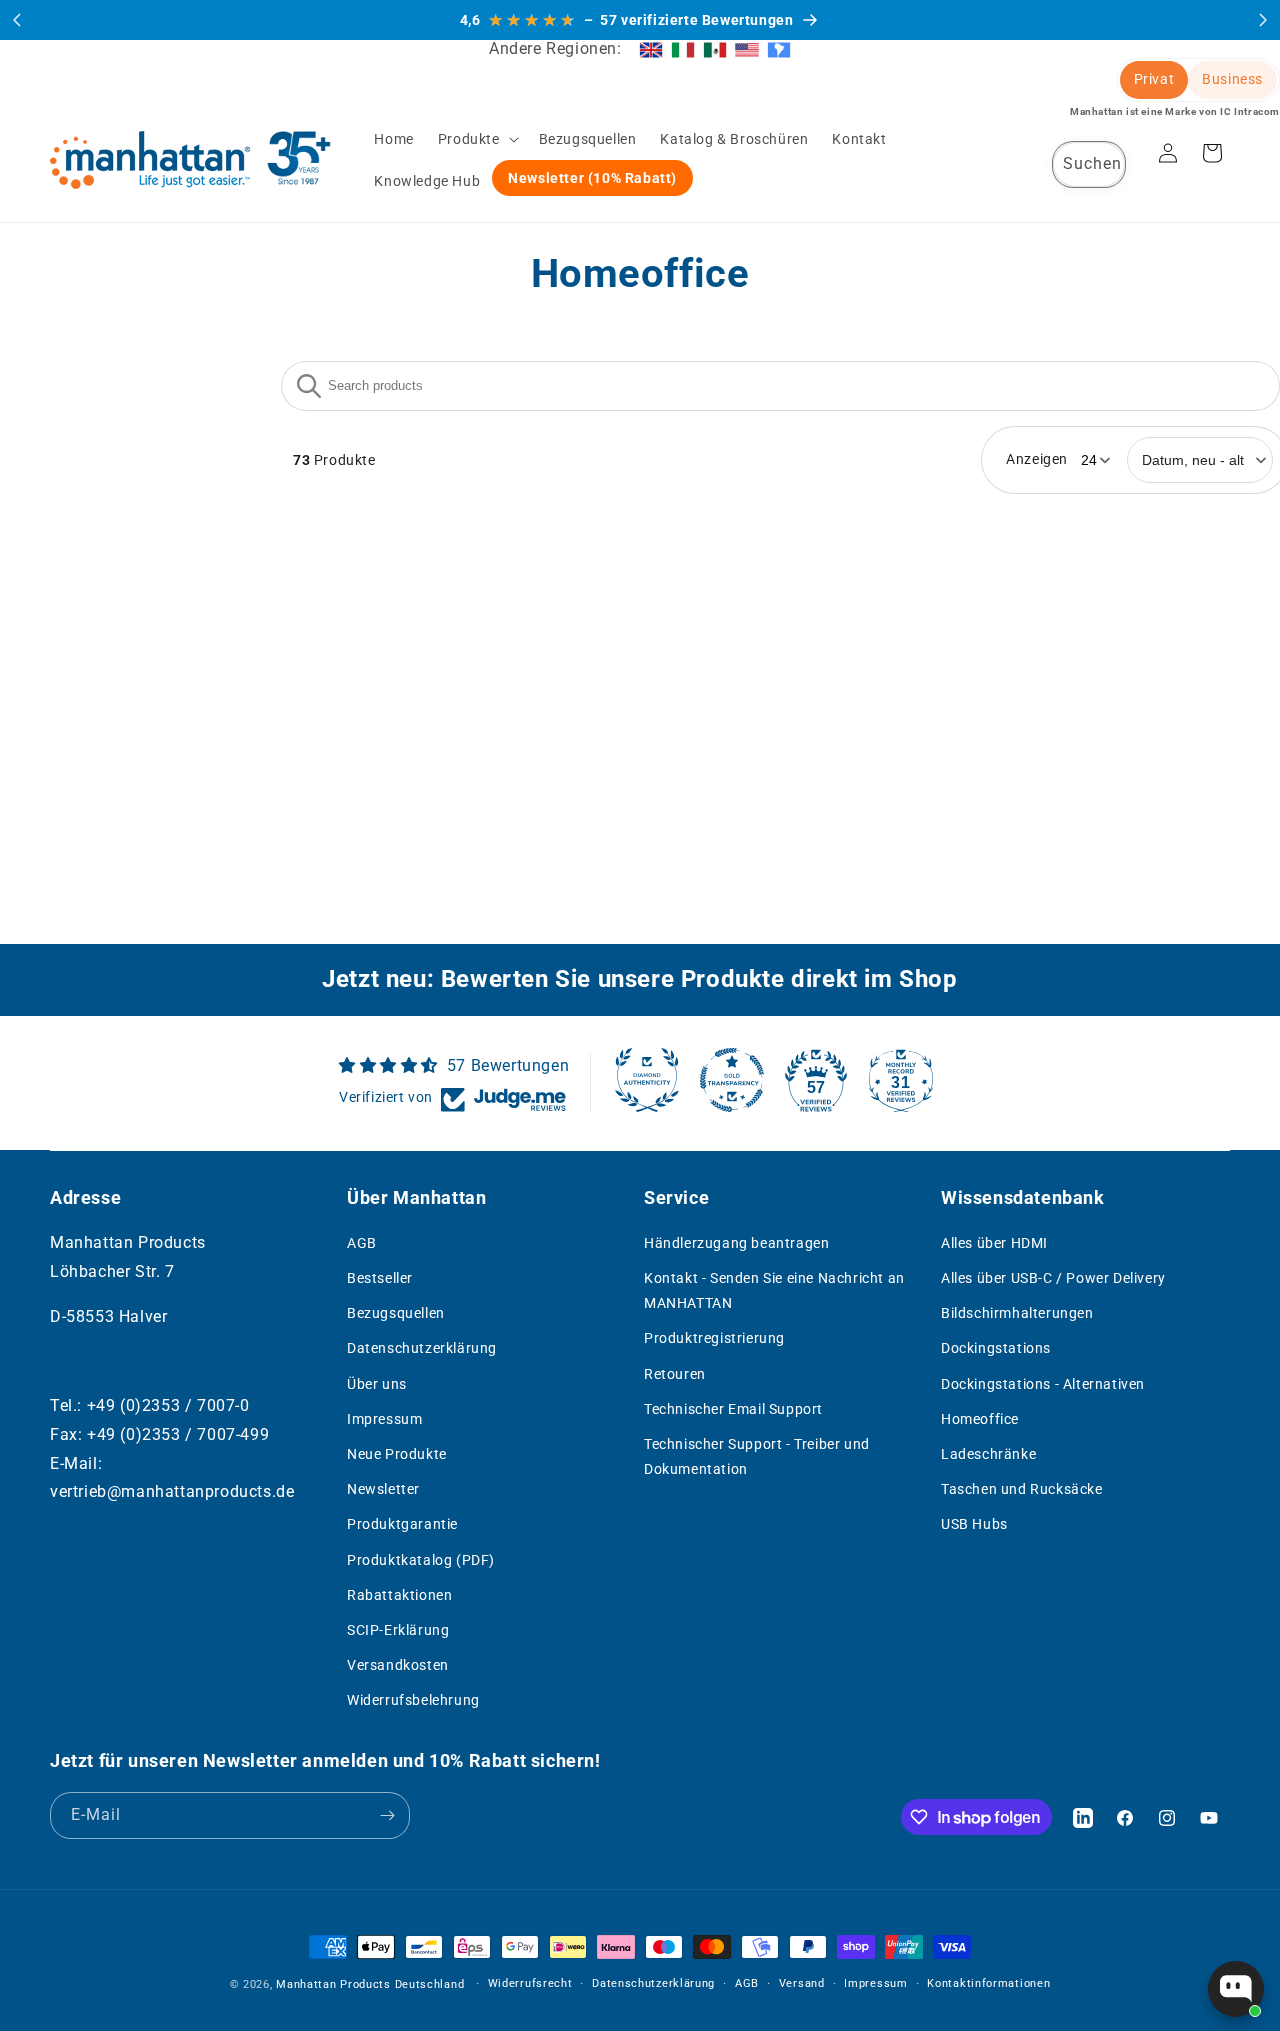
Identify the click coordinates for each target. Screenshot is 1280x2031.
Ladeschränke (988, 1454)
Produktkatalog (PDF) (421, 1560)
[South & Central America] (779, 49)
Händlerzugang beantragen (736, 1243)
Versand (802, 1983)
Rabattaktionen (399, 1595)
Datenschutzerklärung (422, 1349)
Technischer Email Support (733, 1409)
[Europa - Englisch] (651, 49)
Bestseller (380, 1278)
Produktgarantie (402, 1525)
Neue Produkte (397, 1454)
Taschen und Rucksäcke (1022, 1490)
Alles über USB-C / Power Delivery (1053, 1278)
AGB (362, 1243)
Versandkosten (398, 1666)
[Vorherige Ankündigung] (17, 20)
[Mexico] (715, 49)
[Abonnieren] (387, 1815)
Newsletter (383, 1490)
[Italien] (683, 49)
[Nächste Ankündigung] (1263, 20)
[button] (476, 139)
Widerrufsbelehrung (413, 1701)
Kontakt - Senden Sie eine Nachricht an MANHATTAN (774, 1290)
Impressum (384, 1419)
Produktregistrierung (714, 1339)
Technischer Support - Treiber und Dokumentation (757, 1456)
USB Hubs (974, 1525)
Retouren (675, 1374)
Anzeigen (1037, 459)
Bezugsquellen (396, 1314)
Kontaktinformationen (988, 1983)
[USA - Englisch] (747, 49)
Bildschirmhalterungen (1017, 1314)
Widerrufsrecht (530, 1983)
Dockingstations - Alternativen (1043, 1384)
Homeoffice (980, 1419)
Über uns (377, 1384)
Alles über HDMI (994, 1243)
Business (1232, 79)
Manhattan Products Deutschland (370, 1984)
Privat (1154, 79)
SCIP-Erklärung (398, 1630)
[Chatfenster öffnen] (1236, 1989)
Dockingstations (996, 1349)
